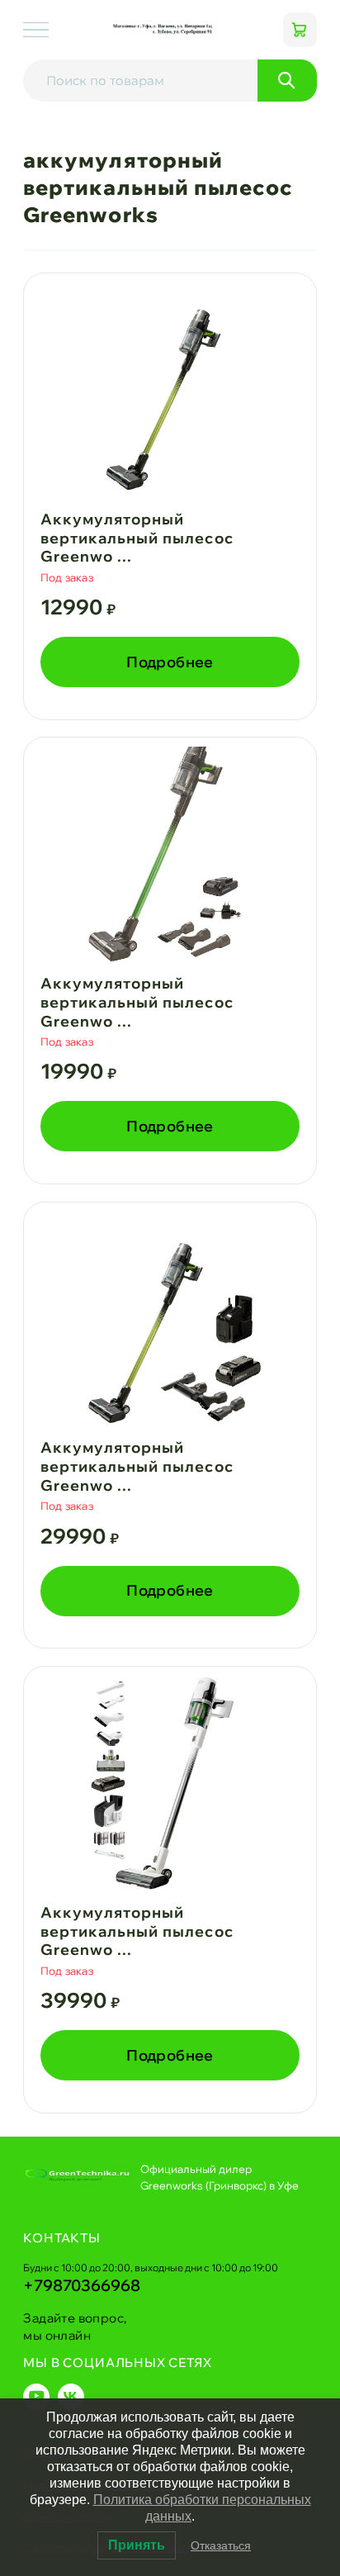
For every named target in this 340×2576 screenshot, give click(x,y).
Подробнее (170, 662)
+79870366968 (82, 2285)
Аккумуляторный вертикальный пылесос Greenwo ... (137, 538)
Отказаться (221, 2545)
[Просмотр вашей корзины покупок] (300, 29)
